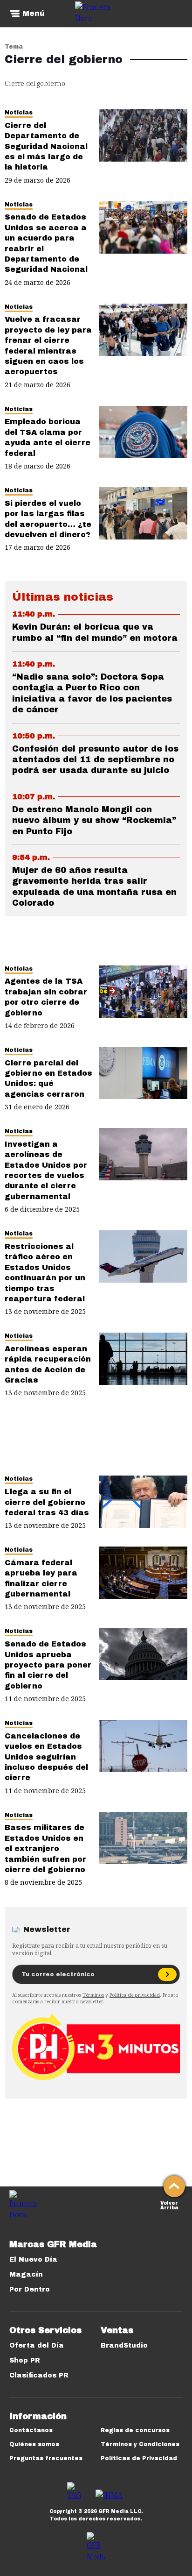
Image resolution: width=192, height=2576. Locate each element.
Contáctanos (31, 2430)
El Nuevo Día (33, 2260)
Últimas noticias (63, 597)
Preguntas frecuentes (46, 2458)
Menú (34, 14)
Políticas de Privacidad (139, 2458)
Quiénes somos (34, 2444)
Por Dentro (30, 2289)
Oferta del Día (37, 2345)
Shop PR (25, 2360)
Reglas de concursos (135, 2430)
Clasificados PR (39, 2375)
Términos (93, 1995)
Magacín (26, 2274)
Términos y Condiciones (140, 2444)
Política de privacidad (135, 1995)
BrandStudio (124, 2345)
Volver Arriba (169, 2204)
